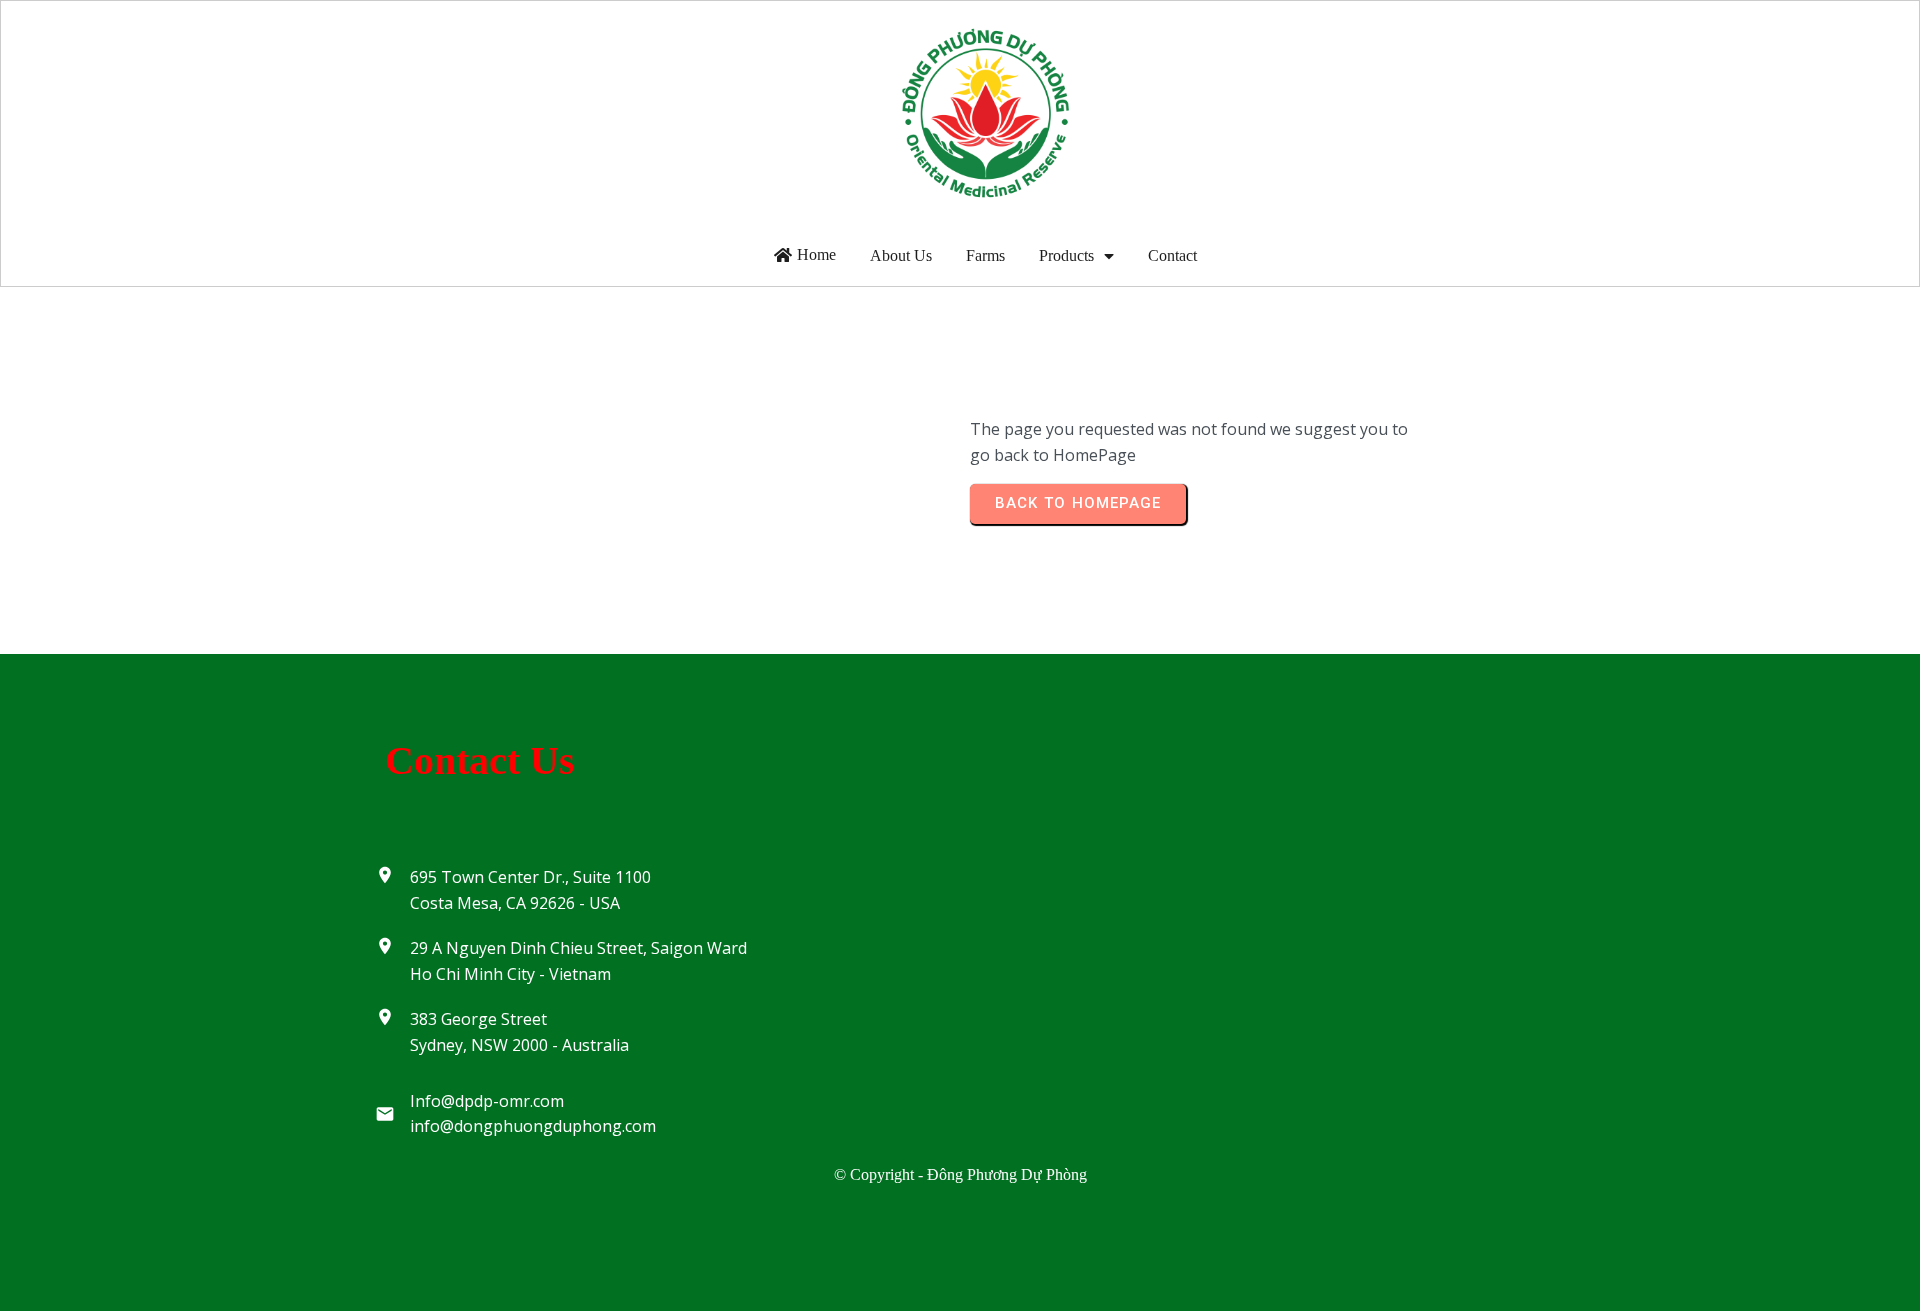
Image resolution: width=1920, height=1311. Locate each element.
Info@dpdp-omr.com (487, 1101)
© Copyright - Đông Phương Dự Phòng (960, 1174)
